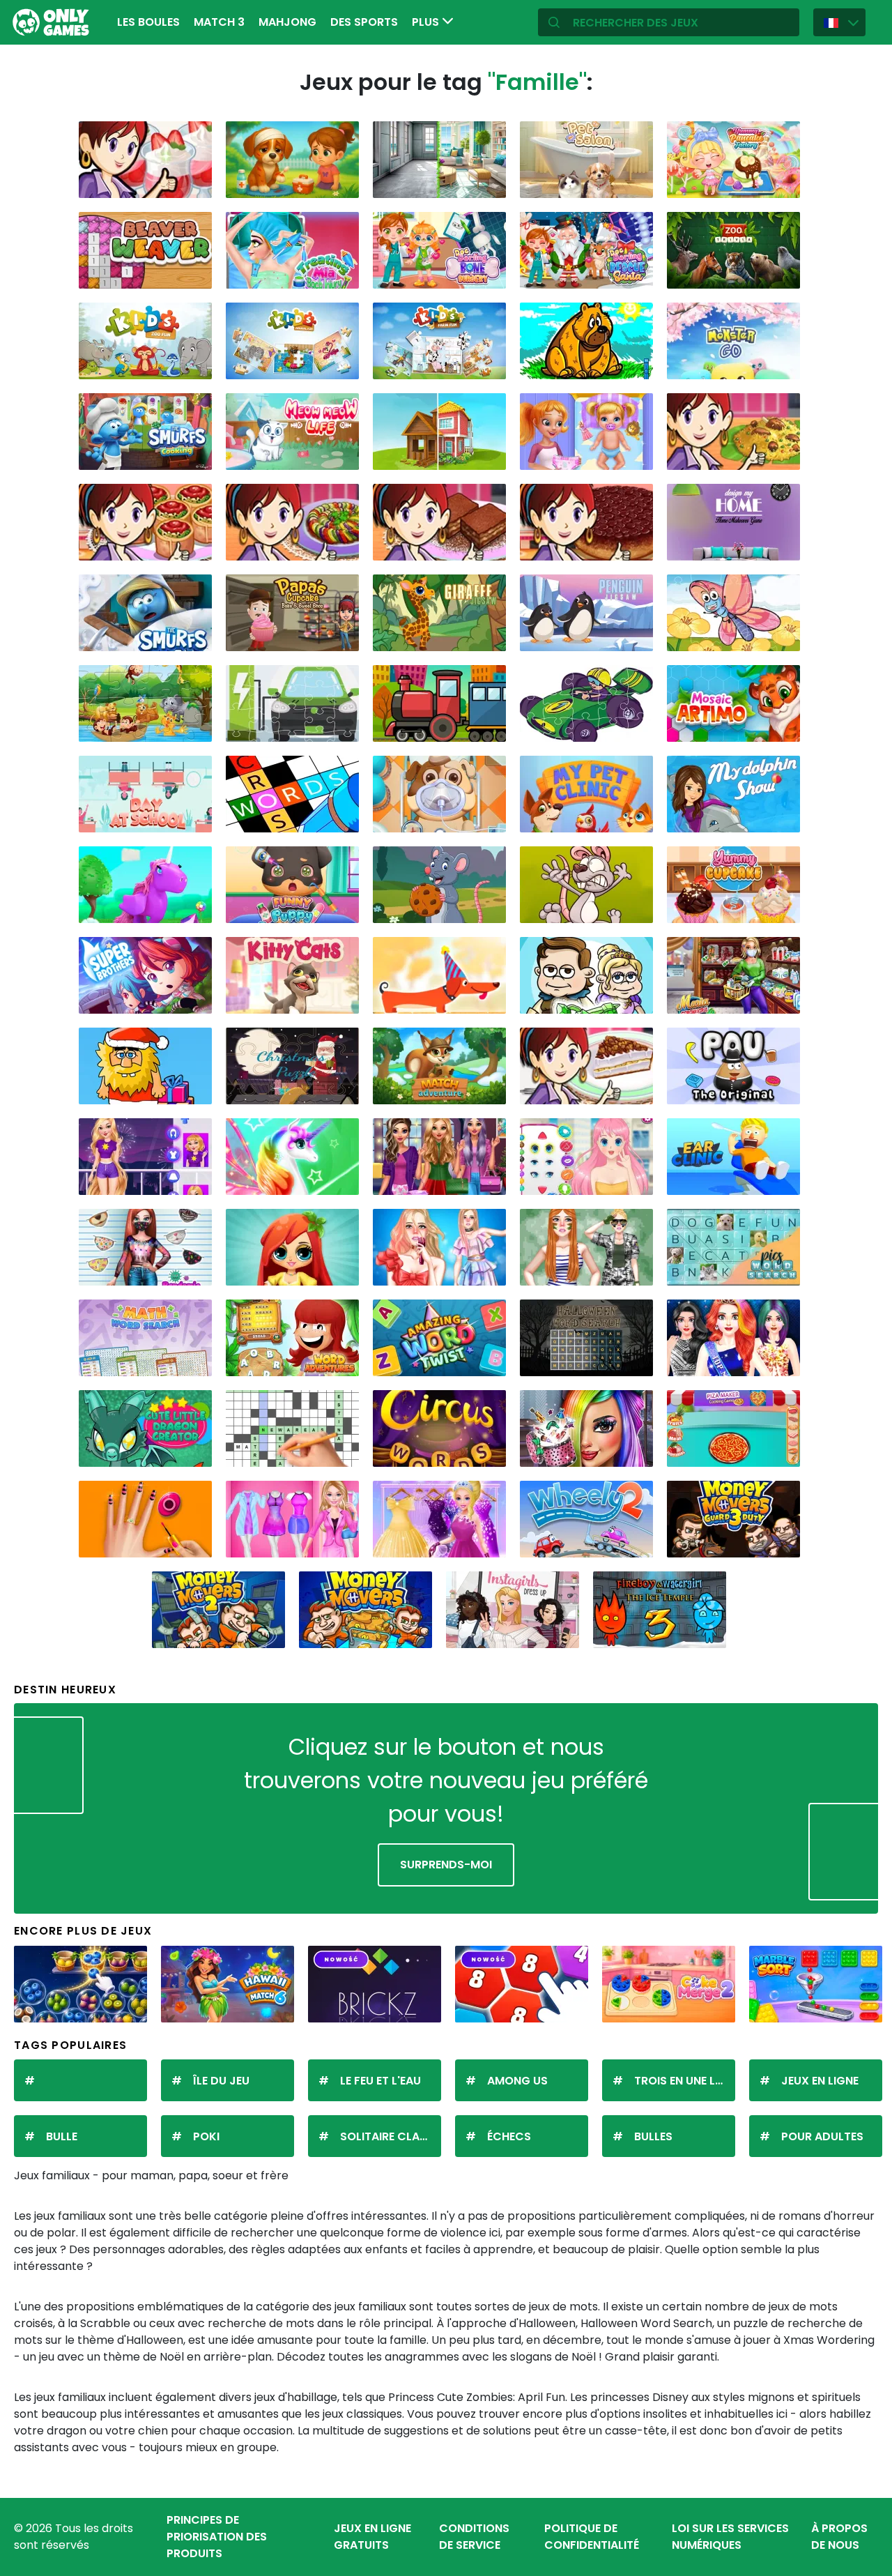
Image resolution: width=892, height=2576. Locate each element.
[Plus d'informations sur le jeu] (192, 182)
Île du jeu (221, 2081)
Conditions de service (474, 2537)
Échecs (509, 2136)
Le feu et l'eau (380, 2081)
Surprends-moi (446, 1865)
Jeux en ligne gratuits (372, 2537)
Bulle (62, 2136)
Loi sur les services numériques (730, 2537)
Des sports (364, 22)
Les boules (148, 22)
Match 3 (219, 22)
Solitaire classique (391, 2136)
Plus (427, 22)
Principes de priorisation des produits (217, 2537)
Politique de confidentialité (592, 2537)
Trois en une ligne (685, 2081)
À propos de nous (839, 2537)
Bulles (653, 2136)
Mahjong (287, 22)
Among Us (517, 2081)
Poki (206, 2136)
